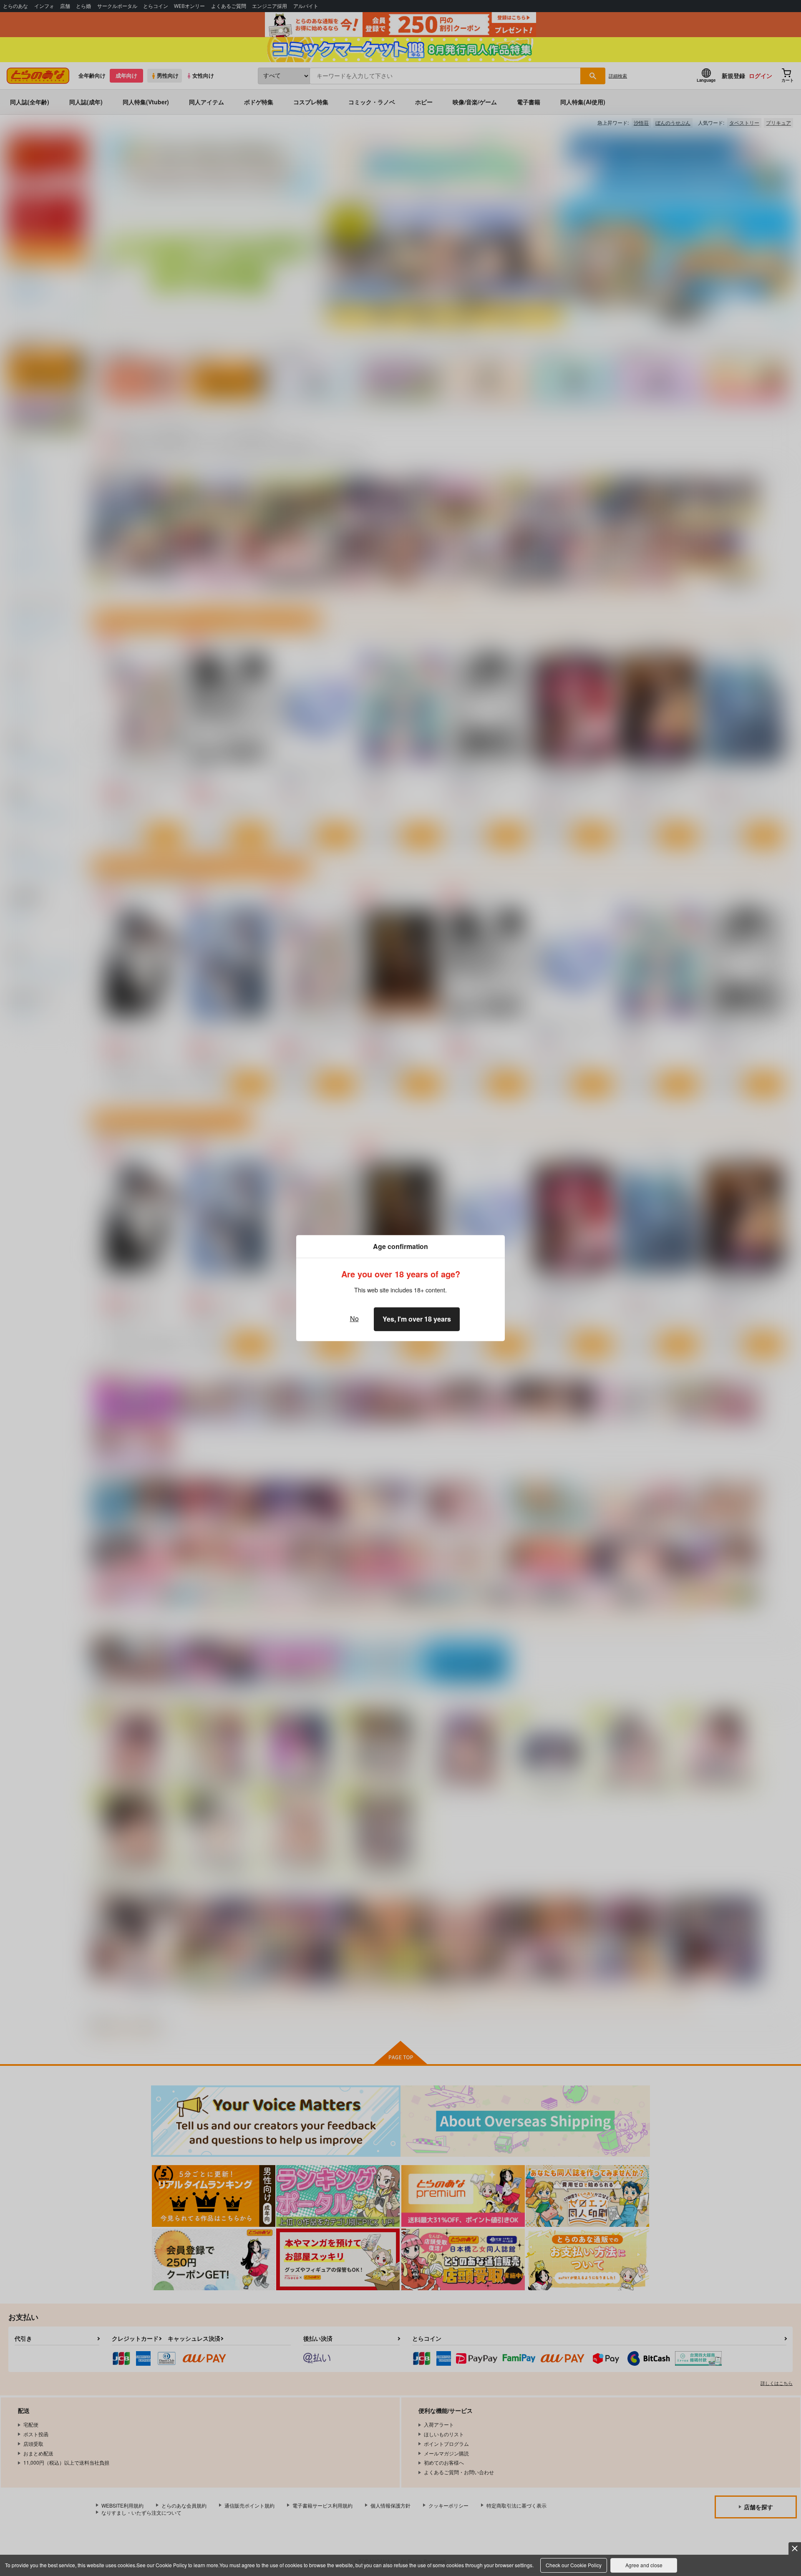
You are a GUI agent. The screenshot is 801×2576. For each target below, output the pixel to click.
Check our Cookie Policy (574, 2565)
